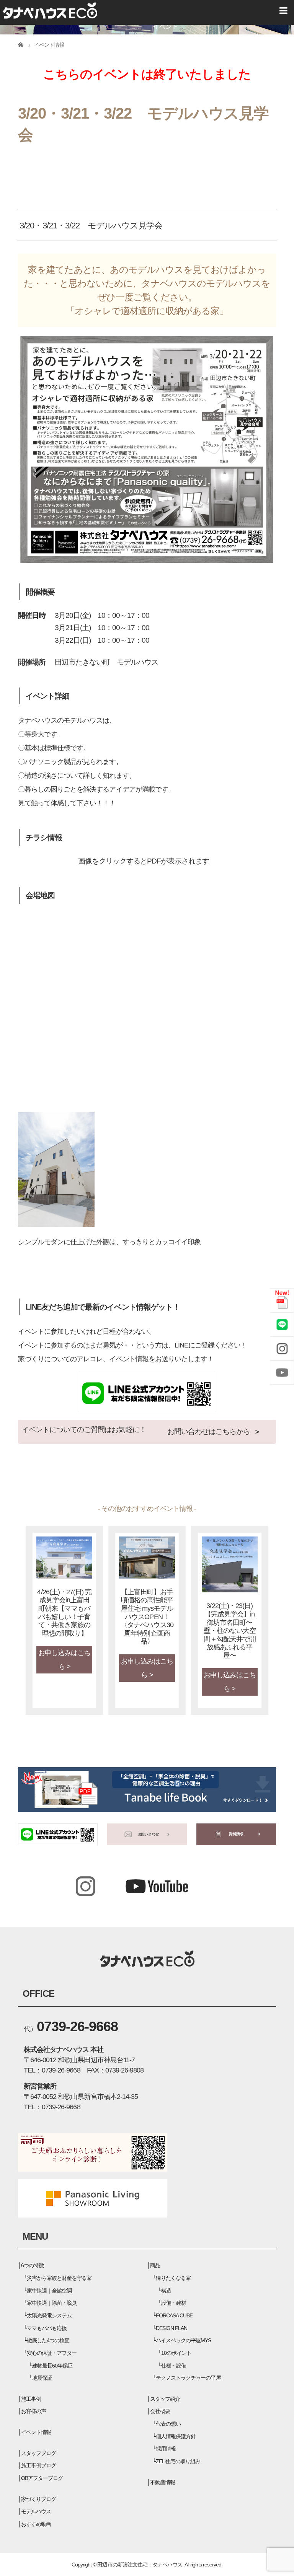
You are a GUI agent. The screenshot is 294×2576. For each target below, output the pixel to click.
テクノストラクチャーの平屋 (188, 2378)
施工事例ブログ (38, 2465)
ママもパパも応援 (47, 2328)
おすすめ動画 (36, 2524)
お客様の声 (33, 2411)
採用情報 (166, 2449)
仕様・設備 (174, 2366)
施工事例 (31, 2399)
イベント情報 (36, 2432)
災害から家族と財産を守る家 (59, 2278)
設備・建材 (174, 2303)
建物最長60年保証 (52, 2366)
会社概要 (160, 2411)
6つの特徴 (32, 2265)
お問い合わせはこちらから (209, 1431)
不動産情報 (163, 2482)
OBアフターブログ (42, 2478)
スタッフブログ (38, 2453)
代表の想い (168, 2424)
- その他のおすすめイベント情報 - (147, 1509)
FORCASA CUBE (174, 2315)
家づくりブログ (38, 2499)
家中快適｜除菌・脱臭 (52, 2303)
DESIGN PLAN (171, 2328)
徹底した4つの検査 (48, 2340)
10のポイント (176, 2353)
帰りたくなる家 (173, 2278)
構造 (166, 2291)
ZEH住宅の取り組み (178, 2461)
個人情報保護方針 (176, 2436)
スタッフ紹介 (165, 2399)
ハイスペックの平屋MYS (183, 2340)
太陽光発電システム (49, 2315)
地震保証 (42, 2378)
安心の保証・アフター (52, 2353)
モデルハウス (36, 2511)
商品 (155, 2265)
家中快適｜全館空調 (49, 2291)
